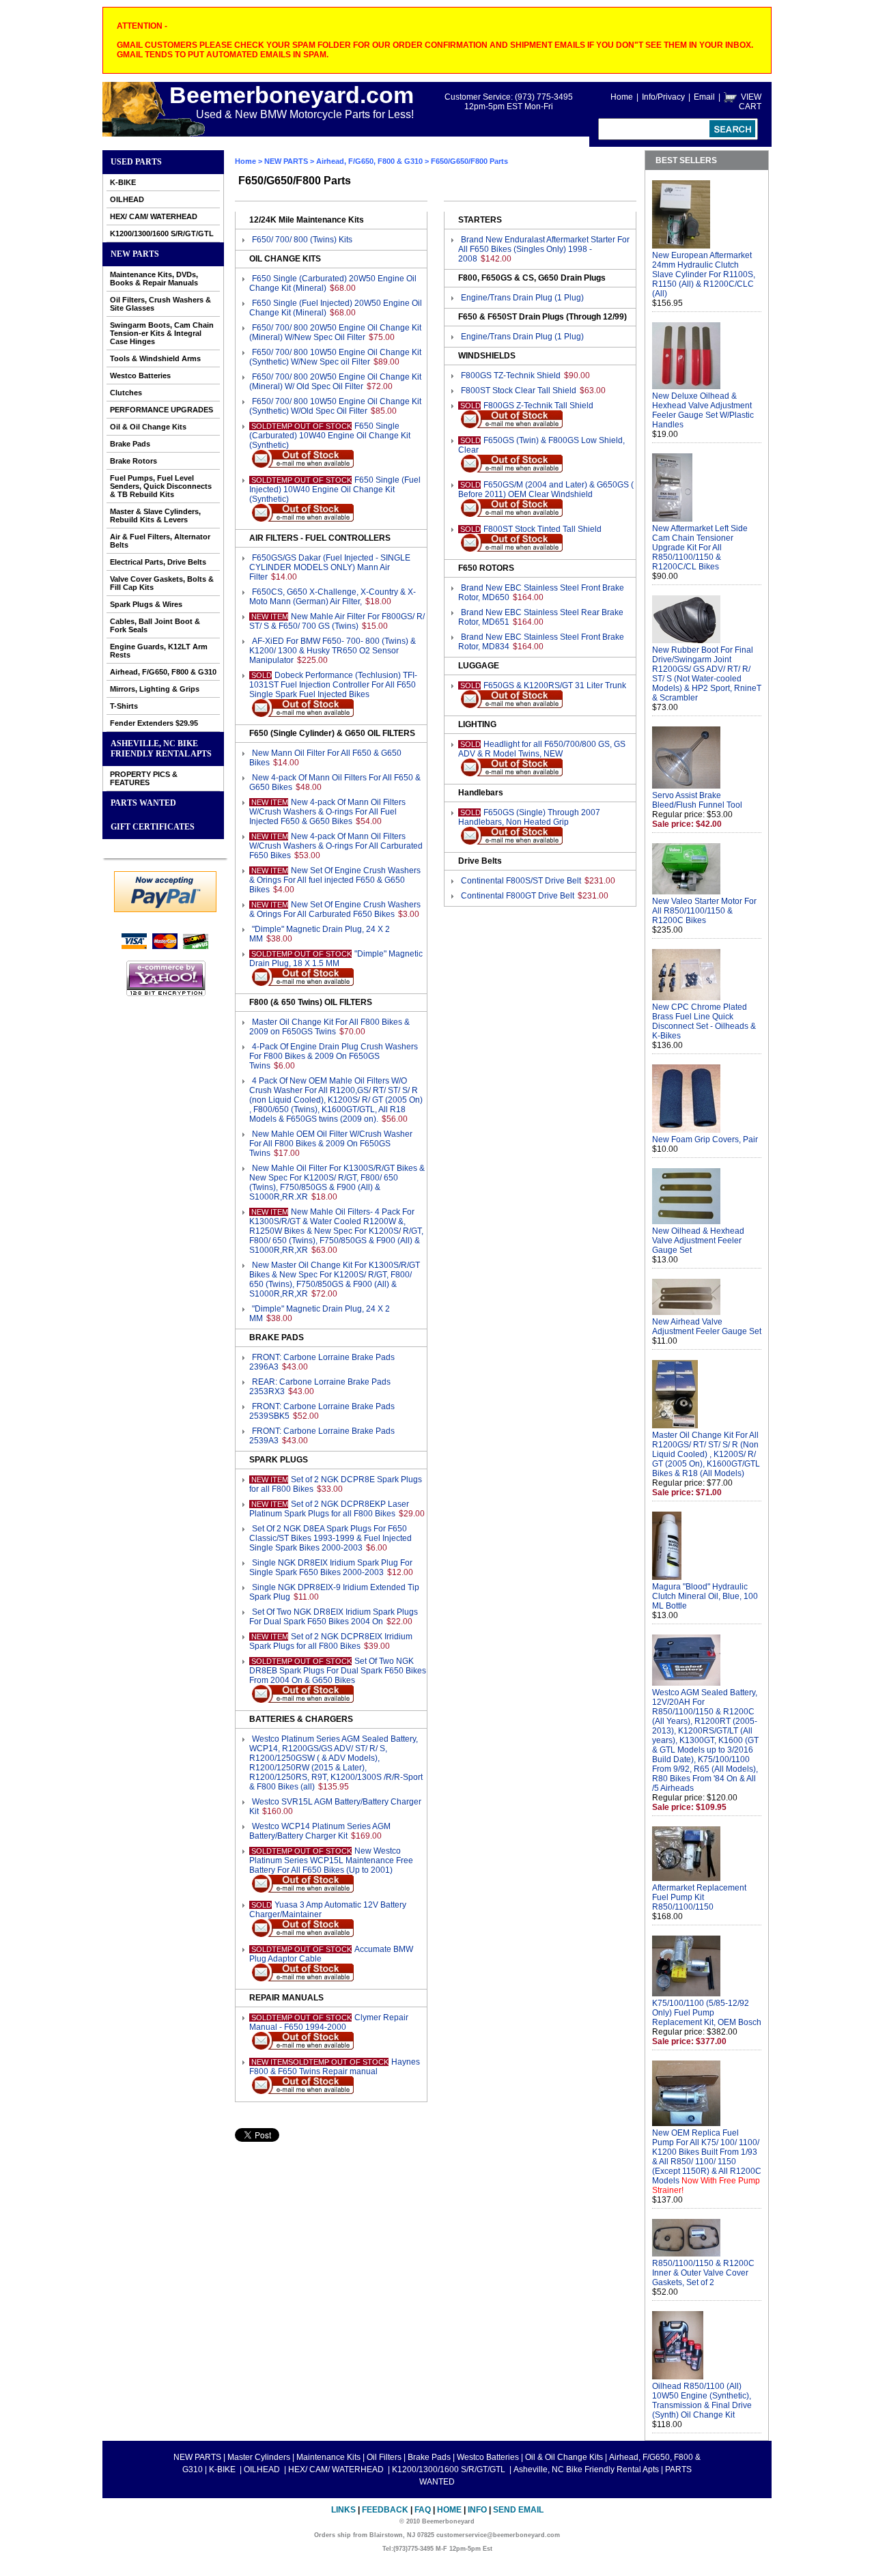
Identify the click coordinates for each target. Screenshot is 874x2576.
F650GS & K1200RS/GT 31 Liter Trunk (555, 685)
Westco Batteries (140, 376)
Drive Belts (480, 861)
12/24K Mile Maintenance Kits (307, 220)
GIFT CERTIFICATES (153, 827)
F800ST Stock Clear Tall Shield (519, 391)
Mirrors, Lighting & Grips (155, 689)
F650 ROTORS (486, 568)
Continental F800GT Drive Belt (518, 896)
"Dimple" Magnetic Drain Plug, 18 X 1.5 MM (336, 959)
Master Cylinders (259, 2457)
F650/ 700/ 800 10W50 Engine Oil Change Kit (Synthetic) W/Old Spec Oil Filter (335, 406)
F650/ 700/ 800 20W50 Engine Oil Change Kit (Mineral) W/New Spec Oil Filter (335, 332)
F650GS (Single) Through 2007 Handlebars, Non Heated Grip (529, 817)
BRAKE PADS (277, 1337)
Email (704, 97)
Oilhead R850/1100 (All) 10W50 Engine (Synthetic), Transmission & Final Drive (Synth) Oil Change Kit (702, 2401)
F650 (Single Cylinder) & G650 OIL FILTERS (332, 733)
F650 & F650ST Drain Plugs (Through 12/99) (542, 317)
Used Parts (136, 162)
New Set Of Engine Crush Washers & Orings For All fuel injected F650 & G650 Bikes (335, 880)
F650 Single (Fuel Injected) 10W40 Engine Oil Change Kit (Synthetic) (335, 490)
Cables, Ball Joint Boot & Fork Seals (155, 625)
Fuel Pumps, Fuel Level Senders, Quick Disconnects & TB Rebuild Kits (161, 486)
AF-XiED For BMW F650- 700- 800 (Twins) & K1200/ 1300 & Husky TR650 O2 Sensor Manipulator (333, 651)
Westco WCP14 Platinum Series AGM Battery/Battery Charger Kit (320, 1831)
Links (343, 2510)
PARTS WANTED (143, 803)
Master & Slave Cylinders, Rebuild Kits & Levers (155, 515)
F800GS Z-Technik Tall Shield (538, 406)
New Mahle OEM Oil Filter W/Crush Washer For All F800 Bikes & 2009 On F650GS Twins (331, 1144)
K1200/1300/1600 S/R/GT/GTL (162, 233)
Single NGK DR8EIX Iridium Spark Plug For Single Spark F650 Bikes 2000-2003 (331, 1568)
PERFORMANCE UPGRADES (161, 410)
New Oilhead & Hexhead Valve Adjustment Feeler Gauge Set (698, 1241)
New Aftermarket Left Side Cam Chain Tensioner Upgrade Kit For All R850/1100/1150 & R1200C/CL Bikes (700, 548)
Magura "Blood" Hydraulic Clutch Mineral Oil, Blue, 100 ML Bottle (705, 1596)
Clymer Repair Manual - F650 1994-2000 (329, 2022)
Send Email (518, 2510)
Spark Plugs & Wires (146, 604)
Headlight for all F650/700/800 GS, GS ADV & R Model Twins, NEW (542, 749)
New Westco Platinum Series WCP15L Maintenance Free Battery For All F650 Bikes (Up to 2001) (331, 1860)
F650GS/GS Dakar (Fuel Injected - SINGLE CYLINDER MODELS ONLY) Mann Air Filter (330, 567)
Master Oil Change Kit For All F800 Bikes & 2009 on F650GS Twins (329, 1027)
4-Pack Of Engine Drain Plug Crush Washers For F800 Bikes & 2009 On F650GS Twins (334, 1056)
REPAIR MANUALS (286, 1998)
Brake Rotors (133, 461)
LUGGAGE (479, 666)
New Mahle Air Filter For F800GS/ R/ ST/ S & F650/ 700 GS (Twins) (337, 621)
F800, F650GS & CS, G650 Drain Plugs (532, 278)
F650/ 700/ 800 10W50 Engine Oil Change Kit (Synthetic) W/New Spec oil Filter (335, 357)
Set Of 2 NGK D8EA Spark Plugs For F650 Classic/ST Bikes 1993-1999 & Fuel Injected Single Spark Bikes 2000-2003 (330, 1538)
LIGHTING (477, 724)
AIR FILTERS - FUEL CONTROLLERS (320, 538)
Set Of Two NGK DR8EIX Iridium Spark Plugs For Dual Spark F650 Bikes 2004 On (334, 1617)
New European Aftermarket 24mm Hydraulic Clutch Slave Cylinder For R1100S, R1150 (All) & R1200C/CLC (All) (704, 274)
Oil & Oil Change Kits (148, 427)
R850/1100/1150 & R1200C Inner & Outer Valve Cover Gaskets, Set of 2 (703, 2273)
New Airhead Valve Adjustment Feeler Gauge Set (707, 1327)
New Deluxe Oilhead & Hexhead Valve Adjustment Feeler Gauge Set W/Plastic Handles (703, 410)
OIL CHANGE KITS (285, 259)
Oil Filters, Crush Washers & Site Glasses (160, 304)
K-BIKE (123, 182)
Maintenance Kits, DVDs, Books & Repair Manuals (154, 279)
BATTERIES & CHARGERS (301, 1719)
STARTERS (480, 220)
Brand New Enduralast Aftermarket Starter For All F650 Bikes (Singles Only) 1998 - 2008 (544, 249)
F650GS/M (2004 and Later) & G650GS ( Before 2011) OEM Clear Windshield (546, 490)
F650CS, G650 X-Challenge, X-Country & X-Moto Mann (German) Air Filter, (333, 597)
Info (477, 2510)
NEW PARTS (135, 254)
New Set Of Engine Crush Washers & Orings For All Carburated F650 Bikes (335, 909)
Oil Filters (384, 2457)
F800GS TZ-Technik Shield (511, 376)
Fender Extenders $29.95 (154, 723)
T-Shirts (124, 706)
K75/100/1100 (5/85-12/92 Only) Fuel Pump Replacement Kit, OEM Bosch (707, 2013)
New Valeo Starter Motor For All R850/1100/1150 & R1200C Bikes (704, 911)
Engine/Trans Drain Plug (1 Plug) (522, 298)
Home (622, 97)
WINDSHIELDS (487, 356)
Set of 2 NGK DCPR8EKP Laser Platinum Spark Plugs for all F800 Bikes (329, 1509)
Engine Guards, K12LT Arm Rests (159, 651)
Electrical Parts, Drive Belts (158, 562)
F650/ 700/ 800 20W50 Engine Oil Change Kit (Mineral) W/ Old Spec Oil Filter (335, 382)
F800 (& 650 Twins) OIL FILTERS (311, 1002)
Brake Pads (130, 444)
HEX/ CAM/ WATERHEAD (154, 216)
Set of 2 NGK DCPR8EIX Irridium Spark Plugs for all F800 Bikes (331, 1641)
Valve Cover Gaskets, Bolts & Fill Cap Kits (162, 583)
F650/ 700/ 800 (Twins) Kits (302, 240)
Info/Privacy (663, 97)
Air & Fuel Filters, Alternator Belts (160, 541)
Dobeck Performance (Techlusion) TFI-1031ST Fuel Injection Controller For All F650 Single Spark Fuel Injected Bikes (333, 685)
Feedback (385, 2510)
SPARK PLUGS (279, 1460)
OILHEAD (127, 199)
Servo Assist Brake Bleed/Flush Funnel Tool (697, 800)
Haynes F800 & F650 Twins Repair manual (335, 2067)
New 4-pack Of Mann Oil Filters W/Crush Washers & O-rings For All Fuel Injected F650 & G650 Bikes (327, 812)
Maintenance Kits (328, 2457)
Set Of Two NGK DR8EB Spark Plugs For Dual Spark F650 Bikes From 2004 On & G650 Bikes (338, 1671)
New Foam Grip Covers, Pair (705, 1140)
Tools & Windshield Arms (155, 358)
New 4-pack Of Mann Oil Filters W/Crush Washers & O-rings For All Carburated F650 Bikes (336, 846)
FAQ (423, 2510)
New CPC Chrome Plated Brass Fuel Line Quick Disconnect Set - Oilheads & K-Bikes (704, 1021)
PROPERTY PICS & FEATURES (144, 778)
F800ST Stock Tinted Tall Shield (542, 529)
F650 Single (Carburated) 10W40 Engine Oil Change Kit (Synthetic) (330, 436)
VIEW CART (750, 102)
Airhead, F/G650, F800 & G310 (163, 672)
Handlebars (481, 793)
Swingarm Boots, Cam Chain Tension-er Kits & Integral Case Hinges (162, 333)
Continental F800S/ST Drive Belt (521, 881)
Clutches (126, 393)
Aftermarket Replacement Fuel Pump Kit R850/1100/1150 (699, 1897)
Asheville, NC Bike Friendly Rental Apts (161, 749)
